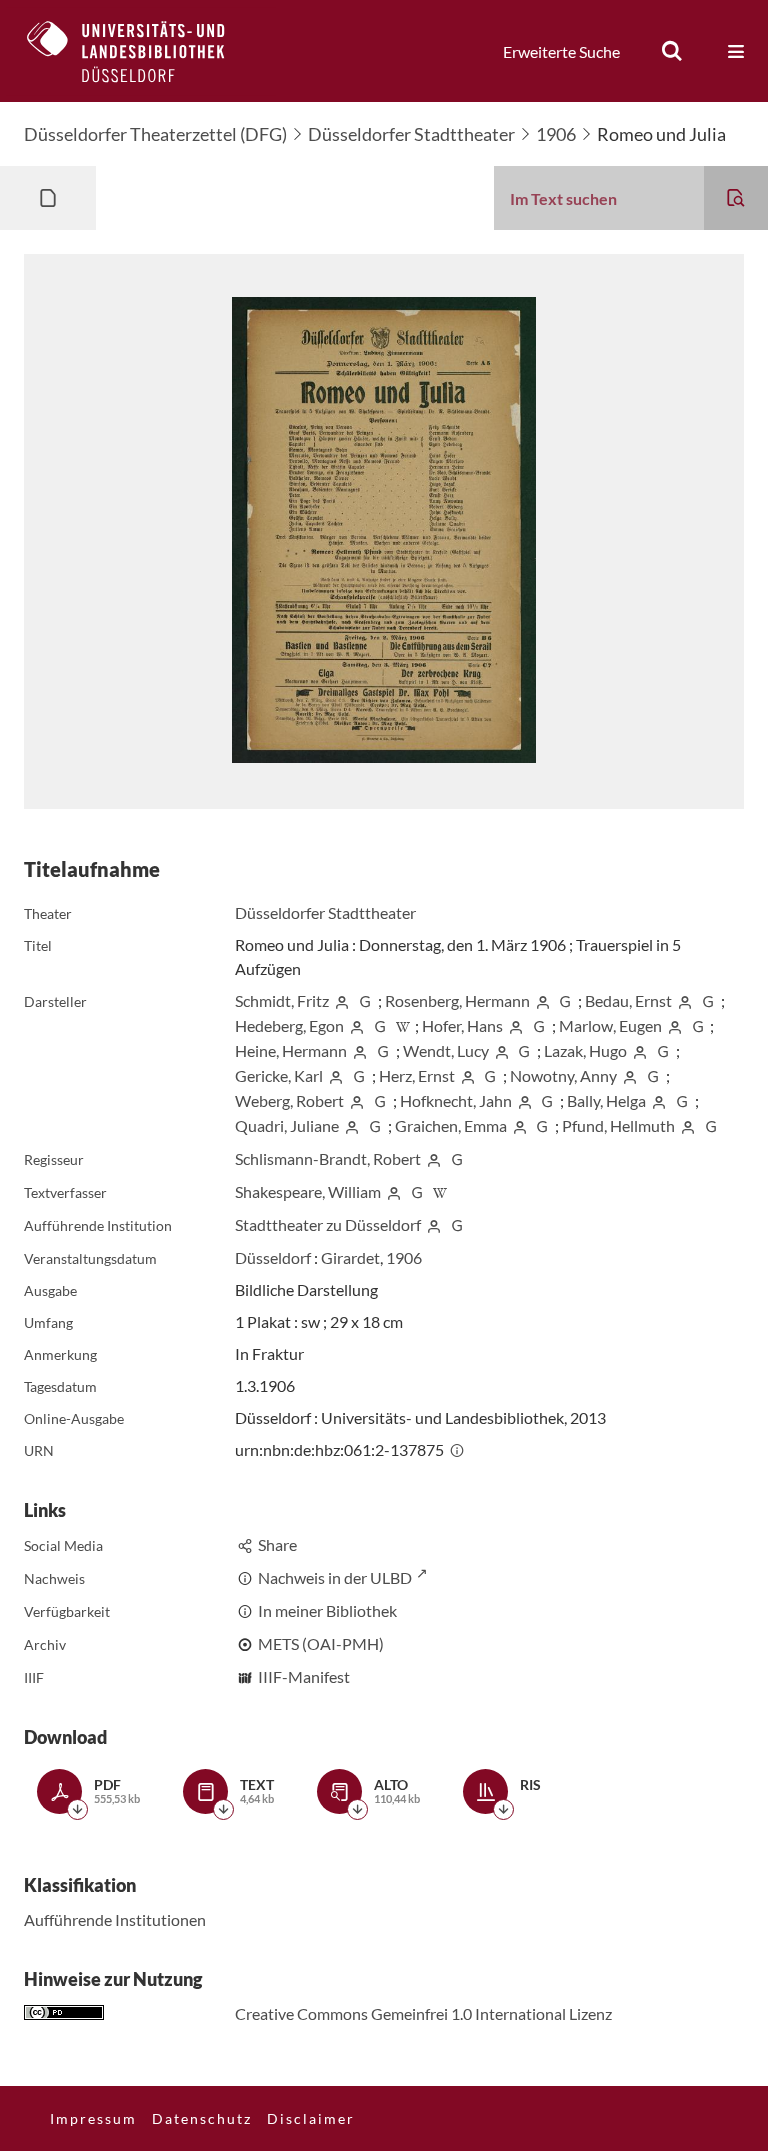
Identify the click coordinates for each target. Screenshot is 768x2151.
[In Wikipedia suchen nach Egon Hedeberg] (403, 1025)
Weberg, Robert (289, 1100)
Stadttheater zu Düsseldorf (328, 1224)
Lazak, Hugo (585, 1050)
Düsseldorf (273, 1257)
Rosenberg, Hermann (457, 1000)
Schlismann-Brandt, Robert (328, 1158)
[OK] (672, 51)
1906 (556, 134)
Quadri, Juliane (287, 1125)
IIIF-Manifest (304, 1676)
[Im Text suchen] (736, 198)
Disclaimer (311, 2118)
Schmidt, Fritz (282, 1000)
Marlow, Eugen (610, 1025)
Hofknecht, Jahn (456, 1100)
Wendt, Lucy (446, 1050)
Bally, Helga (606, 1100)
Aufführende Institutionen (115, 1919)
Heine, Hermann (291, 1050)
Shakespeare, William (308, 1191)
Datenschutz (202, 2118)
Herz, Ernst (417, 1075)
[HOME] (141, 51)
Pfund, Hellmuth (618, 1125)
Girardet (350, 1257)
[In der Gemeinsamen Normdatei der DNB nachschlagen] (365, 1000)
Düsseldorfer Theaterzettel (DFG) (155, 134)
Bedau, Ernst (628, 1000)
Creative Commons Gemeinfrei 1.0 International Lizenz (423, 2013)
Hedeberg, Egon (289, 1025)
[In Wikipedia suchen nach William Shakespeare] (440, 1191)
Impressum (93, 2118)
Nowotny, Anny (563, 1075)
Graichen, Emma (451, 1125)
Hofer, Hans (462, 1025)
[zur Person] (342, 1000)
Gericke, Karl (279, 1075)
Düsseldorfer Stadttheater (411, 134)
